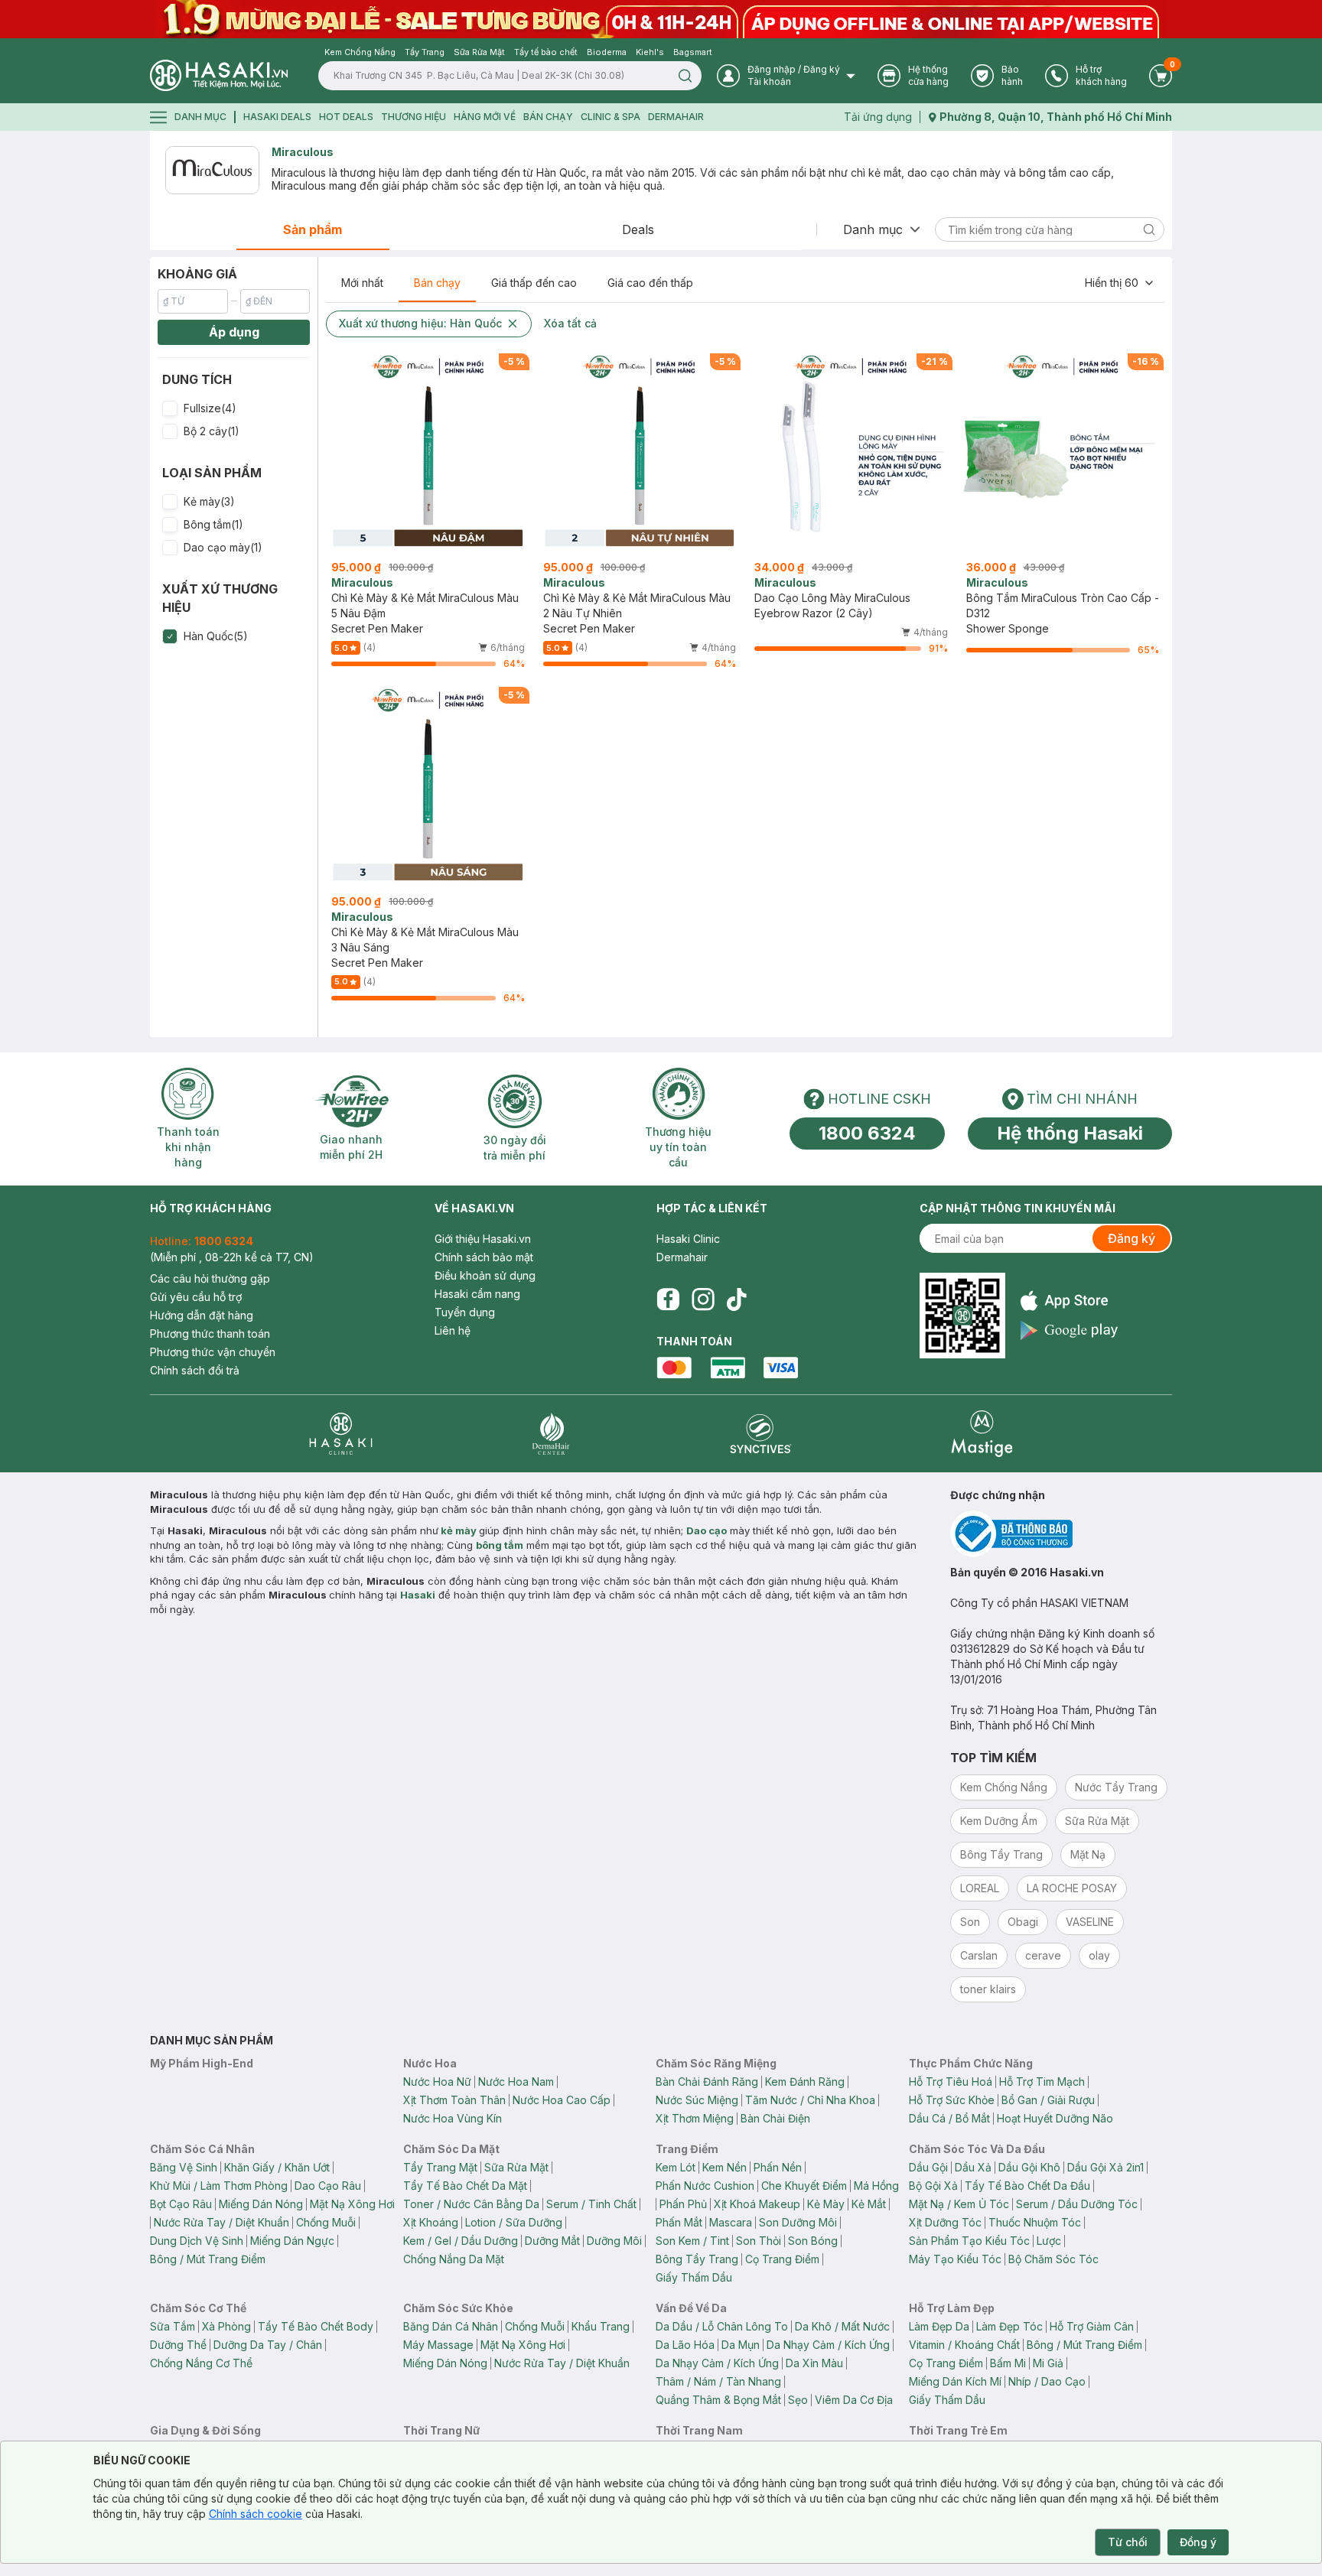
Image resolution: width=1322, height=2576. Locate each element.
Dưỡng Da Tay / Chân (268, 2345)
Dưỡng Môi (614, 2241)
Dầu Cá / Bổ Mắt (949, 2118)
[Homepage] (219, 75)
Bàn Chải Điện (775, 2118)
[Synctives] (761, 1434)
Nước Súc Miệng (697, 2100)
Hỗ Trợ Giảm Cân (1092, 2326)
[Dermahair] (551, 1434)
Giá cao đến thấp (650, 283)
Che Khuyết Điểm (804, 2186)
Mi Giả (1048, 2363)
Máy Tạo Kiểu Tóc (955, 2259)
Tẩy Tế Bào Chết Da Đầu (1027, 2186)
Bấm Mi (1008, 2363)
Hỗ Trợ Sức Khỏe (952, 2100)
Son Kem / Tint (692, 2241)
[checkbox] (170, 408)
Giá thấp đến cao (534, 283)
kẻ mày (459, 1530)
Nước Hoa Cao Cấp (562, 2100)
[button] (234, 408)
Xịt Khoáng (431, 2222)
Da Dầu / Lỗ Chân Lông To (722, 2326)
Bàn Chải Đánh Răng (707, 2082)
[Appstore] (1069, 1301)
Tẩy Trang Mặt (440, 2167)
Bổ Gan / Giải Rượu (1048, 2100)
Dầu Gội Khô (1029, 2167)
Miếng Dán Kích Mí (955, 2381)
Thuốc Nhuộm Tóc (1035, 2222)
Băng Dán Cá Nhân (451, 2326)
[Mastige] (982, 1434)
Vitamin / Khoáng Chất (964, 2345)
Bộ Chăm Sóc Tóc (1053, 2259)
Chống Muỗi (326, 2222)
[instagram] (703, 1299)
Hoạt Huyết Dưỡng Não (1055, 2118)
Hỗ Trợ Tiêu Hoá (951, 2082)
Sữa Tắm (173, 2326)
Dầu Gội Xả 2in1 (1105, 2167)
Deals (638, 229)
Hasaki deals (277, 117)
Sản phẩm (313, 229)
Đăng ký (1132, 1238)
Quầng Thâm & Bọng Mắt (718, 2400)
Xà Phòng (226, 2326)
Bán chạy (437, 283)
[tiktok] (737, 1299)
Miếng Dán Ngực (292, 2241)
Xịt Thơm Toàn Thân (454, 2100)
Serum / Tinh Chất (591, 2204)
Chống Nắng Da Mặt (454, 2259)
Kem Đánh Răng (805, 2082)
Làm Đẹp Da (939, 2326)
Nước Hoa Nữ (437, 2082)
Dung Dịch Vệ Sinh (197, 2241)
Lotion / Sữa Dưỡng (514, 2222)
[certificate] (1061, 1534)
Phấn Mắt (679, 2222)
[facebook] (668, 1299)
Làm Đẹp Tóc (1009, 2326)
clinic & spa (611, 117)
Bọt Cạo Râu (181, 2204)
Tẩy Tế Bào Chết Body (316, 2326)
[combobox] (1120, 283)
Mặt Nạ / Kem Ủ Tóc (959, 2204)
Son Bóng (813, 2241)
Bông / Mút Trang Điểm (208, 2259)
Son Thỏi (759, 2241)
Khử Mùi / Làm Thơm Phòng (219, 2186)
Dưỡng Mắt (552, 2241)
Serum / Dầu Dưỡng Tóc (1077, 2204)
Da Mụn (741, 2345)
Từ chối (1128, 2542)
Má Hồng (876, 2186)
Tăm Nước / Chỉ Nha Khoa (810, 2100)
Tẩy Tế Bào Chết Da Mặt (465, 2186)
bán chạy (548, 117)
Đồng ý (1198, 2542)
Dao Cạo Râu (328, 2186)
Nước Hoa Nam (516, 2082)
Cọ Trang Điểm (782, 2259)
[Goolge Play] (1069, 1330)
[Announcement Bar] (661, 19)
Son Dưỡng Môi (798, 2222)
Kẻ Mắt (869, 2204)
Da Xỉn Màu (814, 2363)
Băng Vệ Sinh (184, 2167)
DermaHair (676, 117)
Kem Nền (724, 2167)
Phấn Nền (778, 2167)
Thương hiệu (414, 117)
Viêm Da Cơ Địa (854, 2400)
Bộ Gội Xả (933, 2186)
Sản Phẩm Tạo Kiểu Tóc (969, 2241)
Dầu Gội (928, 2167)
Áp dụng (234, 332)
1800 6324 (867, 1133)
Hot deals (346, 117)
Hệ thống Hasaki (1070, 1133)
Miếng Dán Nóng (261, 2204)
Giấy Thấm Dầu (694, 2277)
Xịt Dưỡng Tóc (945, 2222)
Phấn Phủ (683, 2204)
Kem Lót (676, 2167)
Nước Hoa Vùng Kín (453, 2118)
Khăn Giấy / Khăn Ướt (277, 2167)
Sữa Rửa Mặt (516, 2167)
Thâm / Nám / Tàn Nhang (718, 2381)
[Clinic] (341, 1434)
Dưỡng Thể (178, 2345)
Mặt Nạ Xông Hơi (352, 2204)
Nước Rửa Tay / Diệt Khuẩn (221, 2222)
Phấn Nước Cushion (705, 2186)
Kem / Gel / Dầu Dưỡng (461, 2241)
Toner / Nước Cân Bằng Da (471, 2204)
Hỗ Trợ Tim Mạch (1042, 2082)
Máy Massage (438, 2345)
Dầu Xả (973, 2167)
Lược (1049, 2241)
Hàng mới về (485, 117)
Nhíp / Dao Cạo (1047, 2381)
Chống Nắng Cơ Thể (201, 2363)
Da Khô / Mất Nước (842, 2326)
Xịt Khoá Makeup (757, 2204)
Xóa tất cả (570, 323)
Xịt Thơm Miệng (695, 2118)
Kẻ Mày (826, 2204)
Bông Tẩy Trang (697, 2259)
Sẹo (798, 2400)
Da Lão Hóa (685, 2345)
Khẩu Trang (601, 2326)
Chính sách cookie (256, 2514)
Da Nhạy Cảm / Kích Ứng (828, 2345)
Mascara (731, 2222)
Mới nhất (362, 283)
